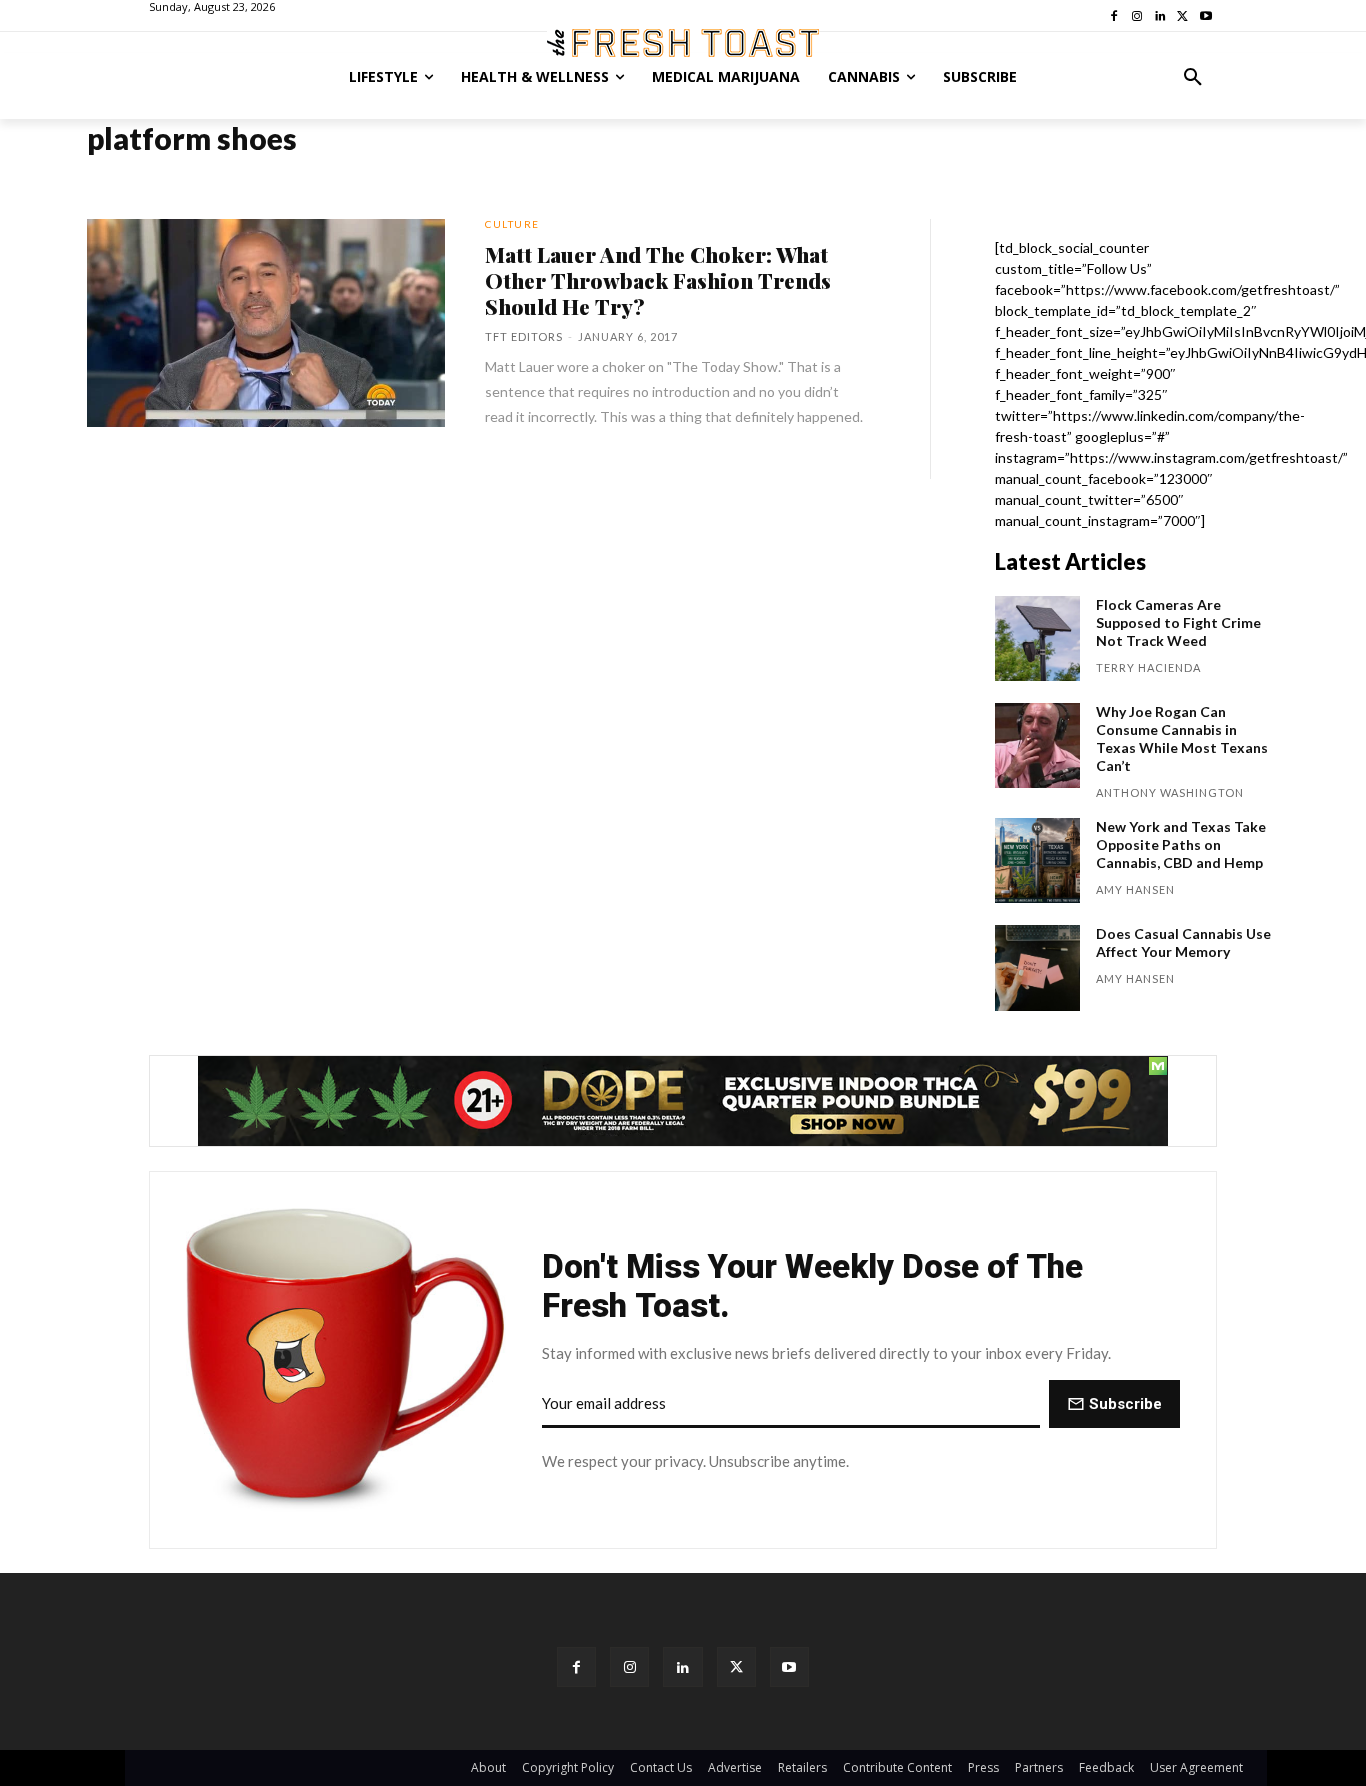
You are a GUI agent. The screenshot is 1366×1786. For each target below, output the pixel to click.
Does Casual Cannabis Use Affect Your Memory (1183, 942)
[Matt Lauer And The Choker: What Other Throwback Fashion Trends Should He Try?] (266, 323)
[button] (1193, 77)
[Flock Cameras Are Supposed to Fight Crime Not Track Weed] (1037, 638)
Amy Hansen (1135, 889)
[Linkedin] (682, 1666)
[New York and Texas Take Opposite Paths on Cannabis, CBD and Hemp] (1037, 860)
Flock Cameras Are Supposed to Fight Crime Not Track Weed (1178, 622)
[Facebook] (576, 1666)
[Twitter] (736, 1666)
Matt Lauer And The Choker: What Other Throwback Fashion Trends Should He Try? (658, 280)
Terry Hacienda (1148, 667)
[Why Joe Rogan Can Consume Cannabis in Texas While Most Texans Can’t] (1037, 745)
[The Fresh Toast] (683, 43)
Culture (512, 224)
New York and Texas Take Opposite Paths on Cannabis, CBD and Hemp (1181, 844)
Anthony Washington (1170, 792)
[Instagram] (629, 1666)
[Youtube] (789, 1666)
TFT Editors (524, 336)
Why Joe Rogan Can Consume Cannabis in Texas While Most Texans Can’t (1182, 738)
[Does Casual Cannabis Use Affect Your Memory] (1037, 967)
